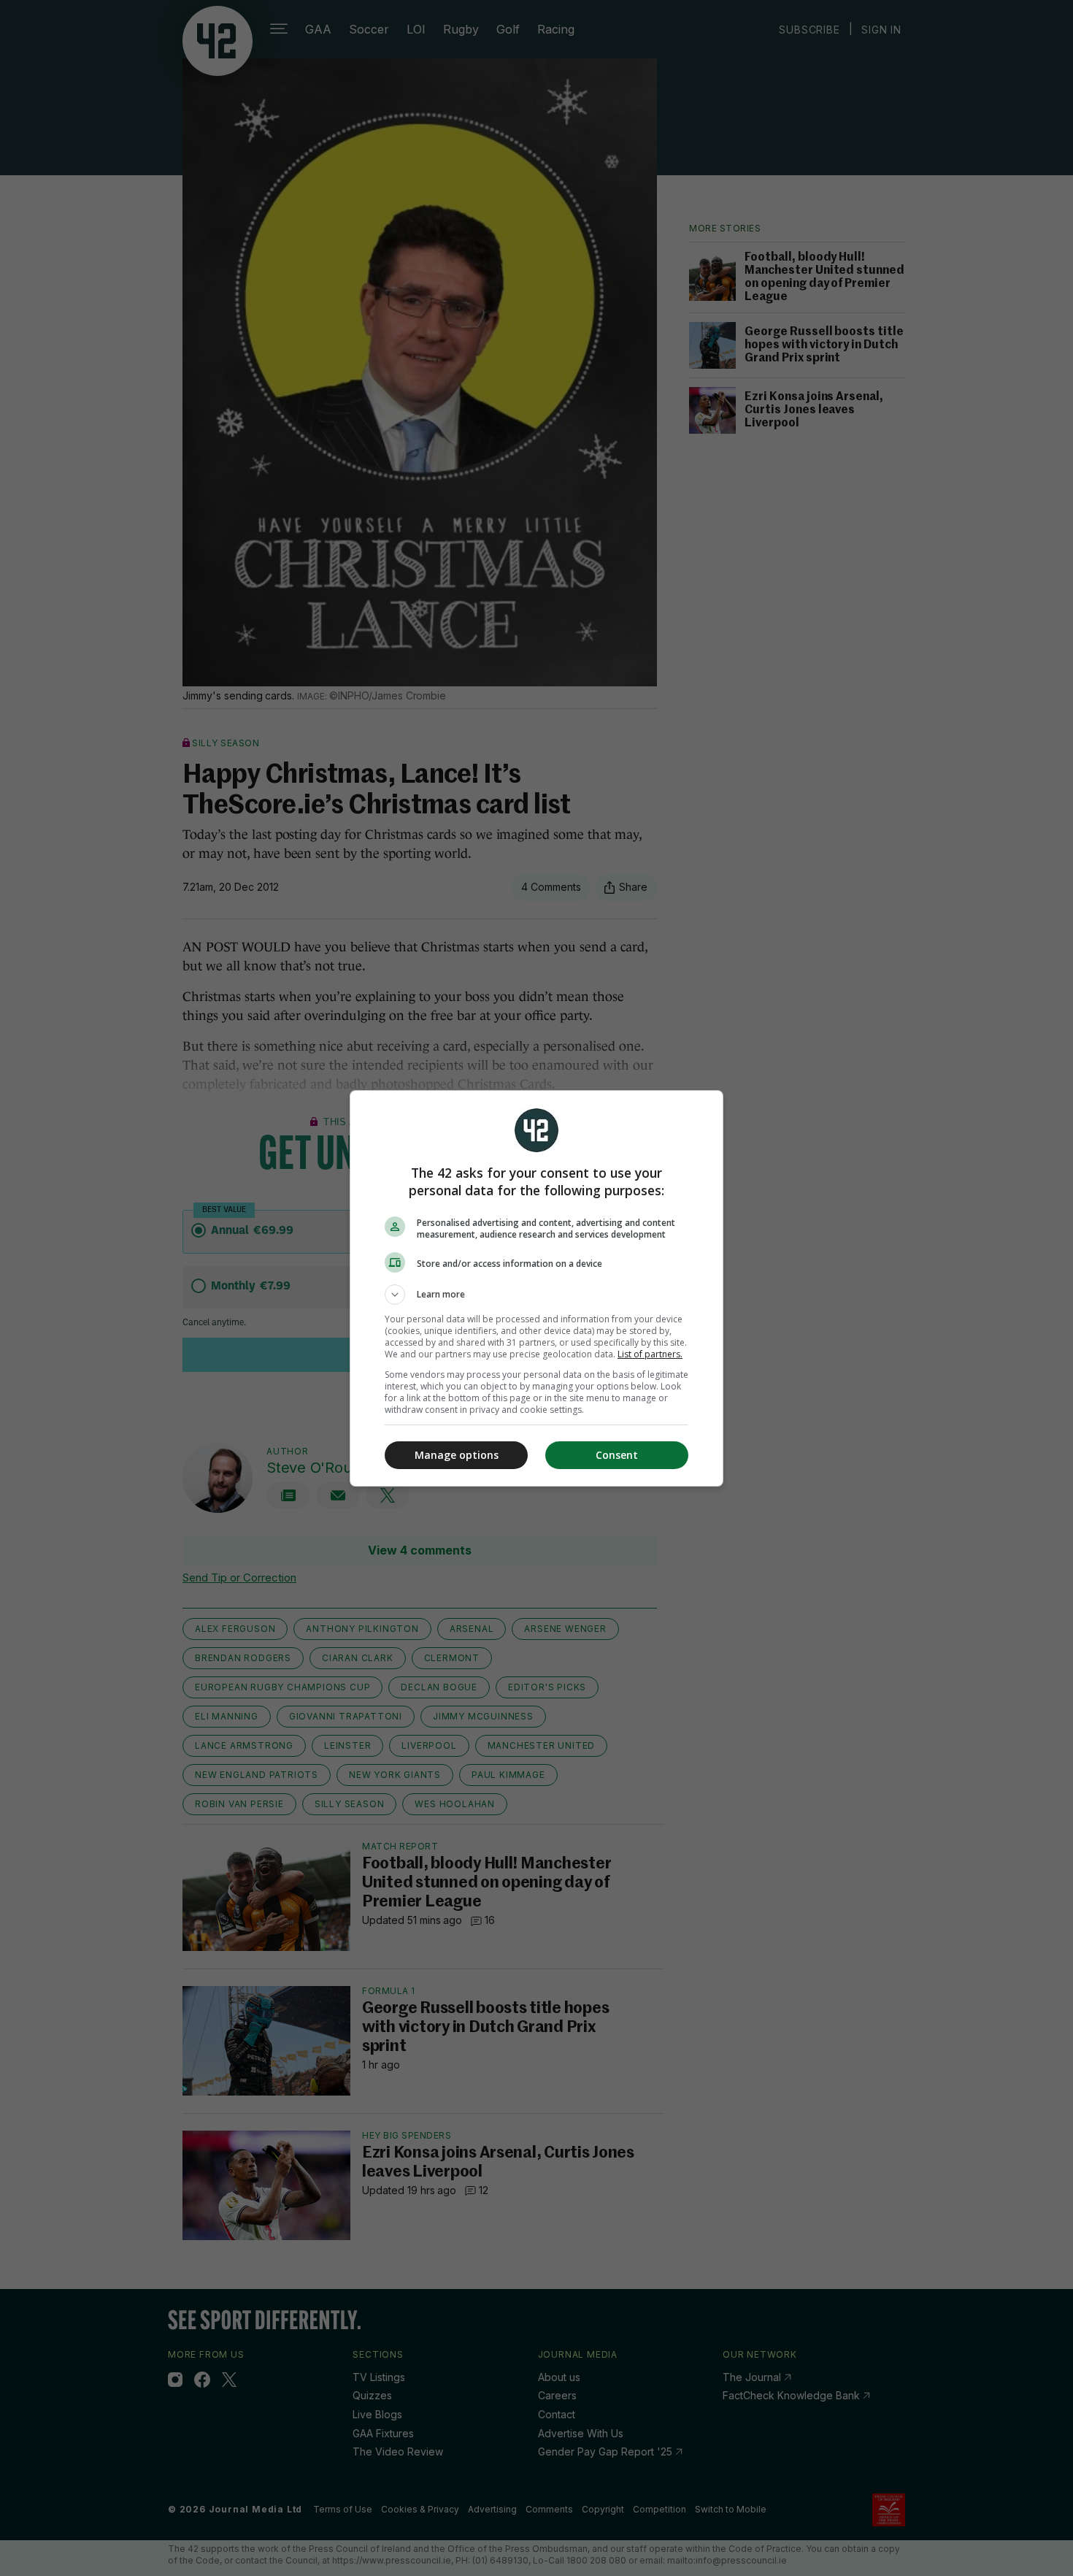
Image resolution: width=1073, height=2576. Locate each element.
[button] (536, 1295)
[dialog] (536, 1288)
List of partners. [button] (650, 1354)
